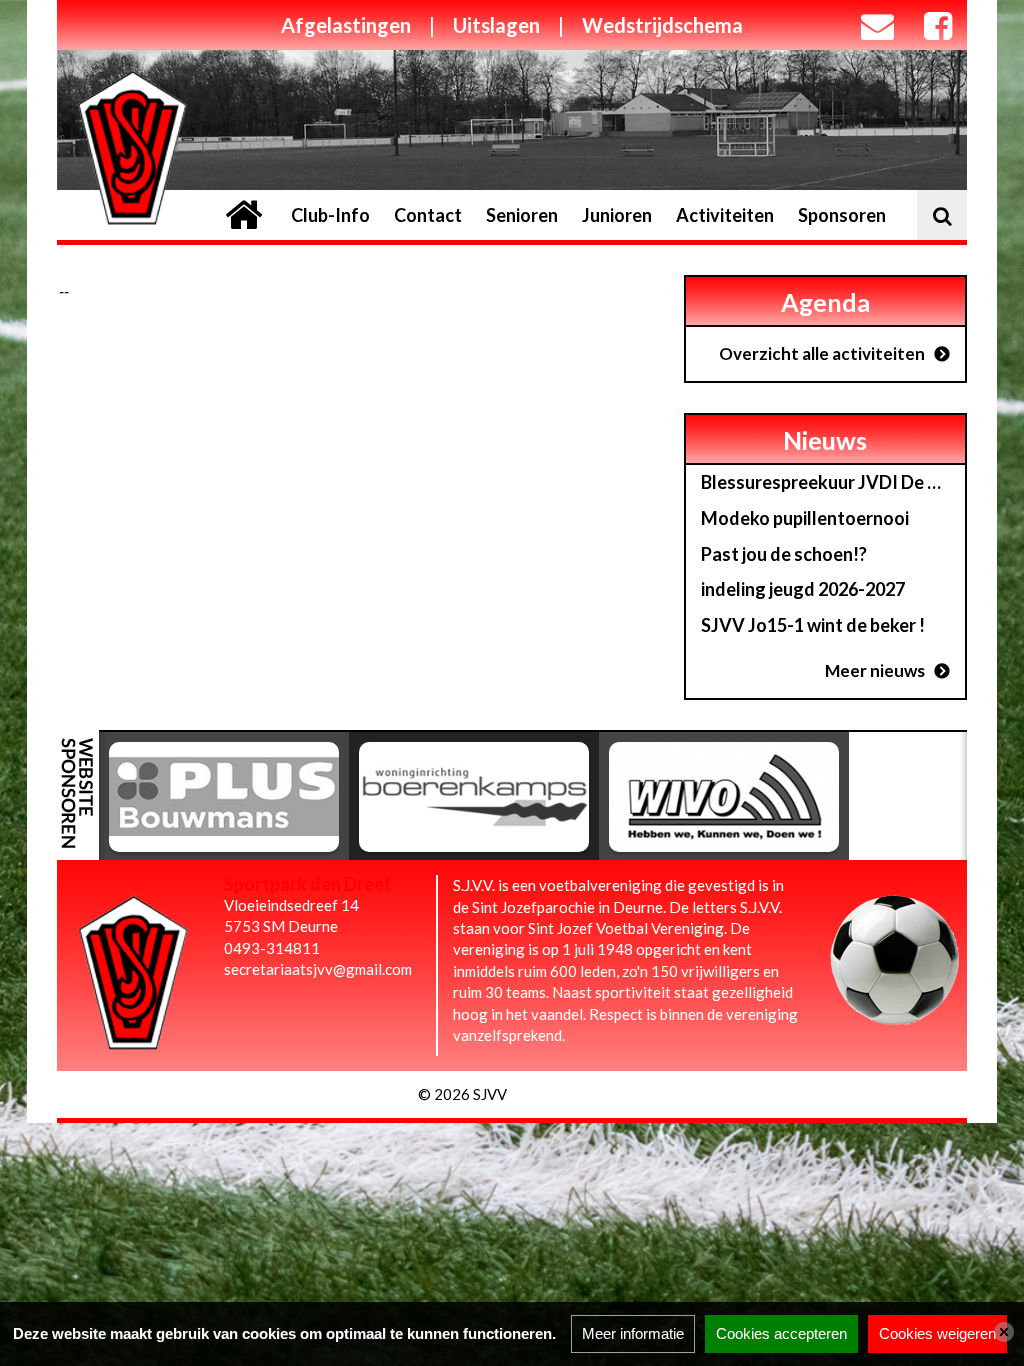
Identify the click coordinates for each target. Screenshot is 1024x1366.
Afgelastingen (346, 25)
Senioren (522, 215)
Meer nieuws (875, 670)
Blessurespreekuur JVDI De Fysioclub (833, 482)
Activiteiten (725, 215)
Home (243, 215)
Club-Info (330, 215)
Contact (428, 215)
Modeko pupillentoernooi (805, 518)
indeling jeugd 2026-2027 (803, 589)
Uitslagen (496, 25)
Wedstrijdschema (662, 25)
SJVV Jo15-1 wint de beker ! (813, 625)
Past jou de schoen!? (784, 554)
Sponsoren (842, 215)
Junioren (617, 215)
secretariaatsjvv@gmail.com (318, 969)
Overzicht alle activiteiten (822, 353)
